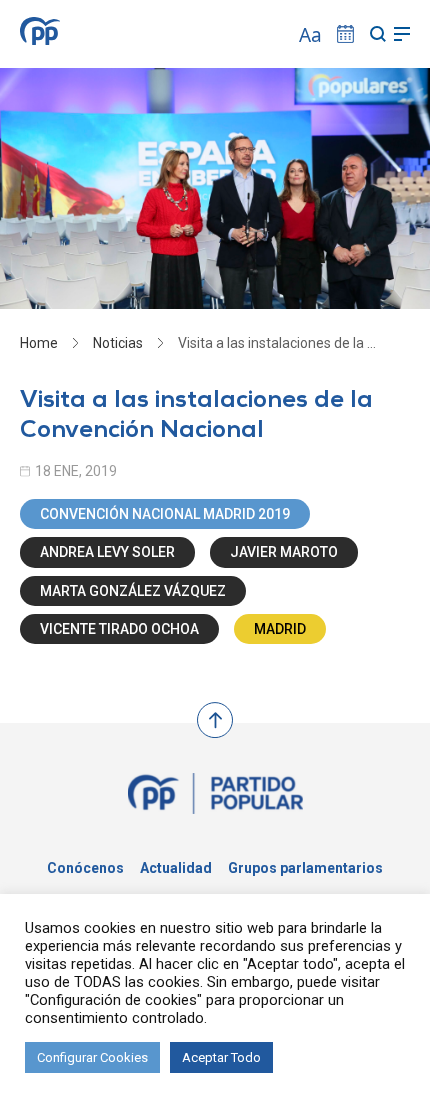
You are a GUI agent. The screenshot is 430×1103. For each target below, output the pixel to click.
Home (39, 343)
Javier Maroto (284, 552)
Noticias (118, 343)
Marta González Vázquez (133, 591)
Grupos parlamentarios (305, 868)
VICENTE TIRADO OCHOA (119, 629)
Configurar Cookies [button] (92, 1057)
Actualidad (176, 868)
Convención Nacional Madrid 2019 (165, 514)
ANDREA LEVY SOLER (107, 552)
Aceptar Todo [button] (221, 1057)
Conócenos (85, 868)
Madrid (280, 629)
